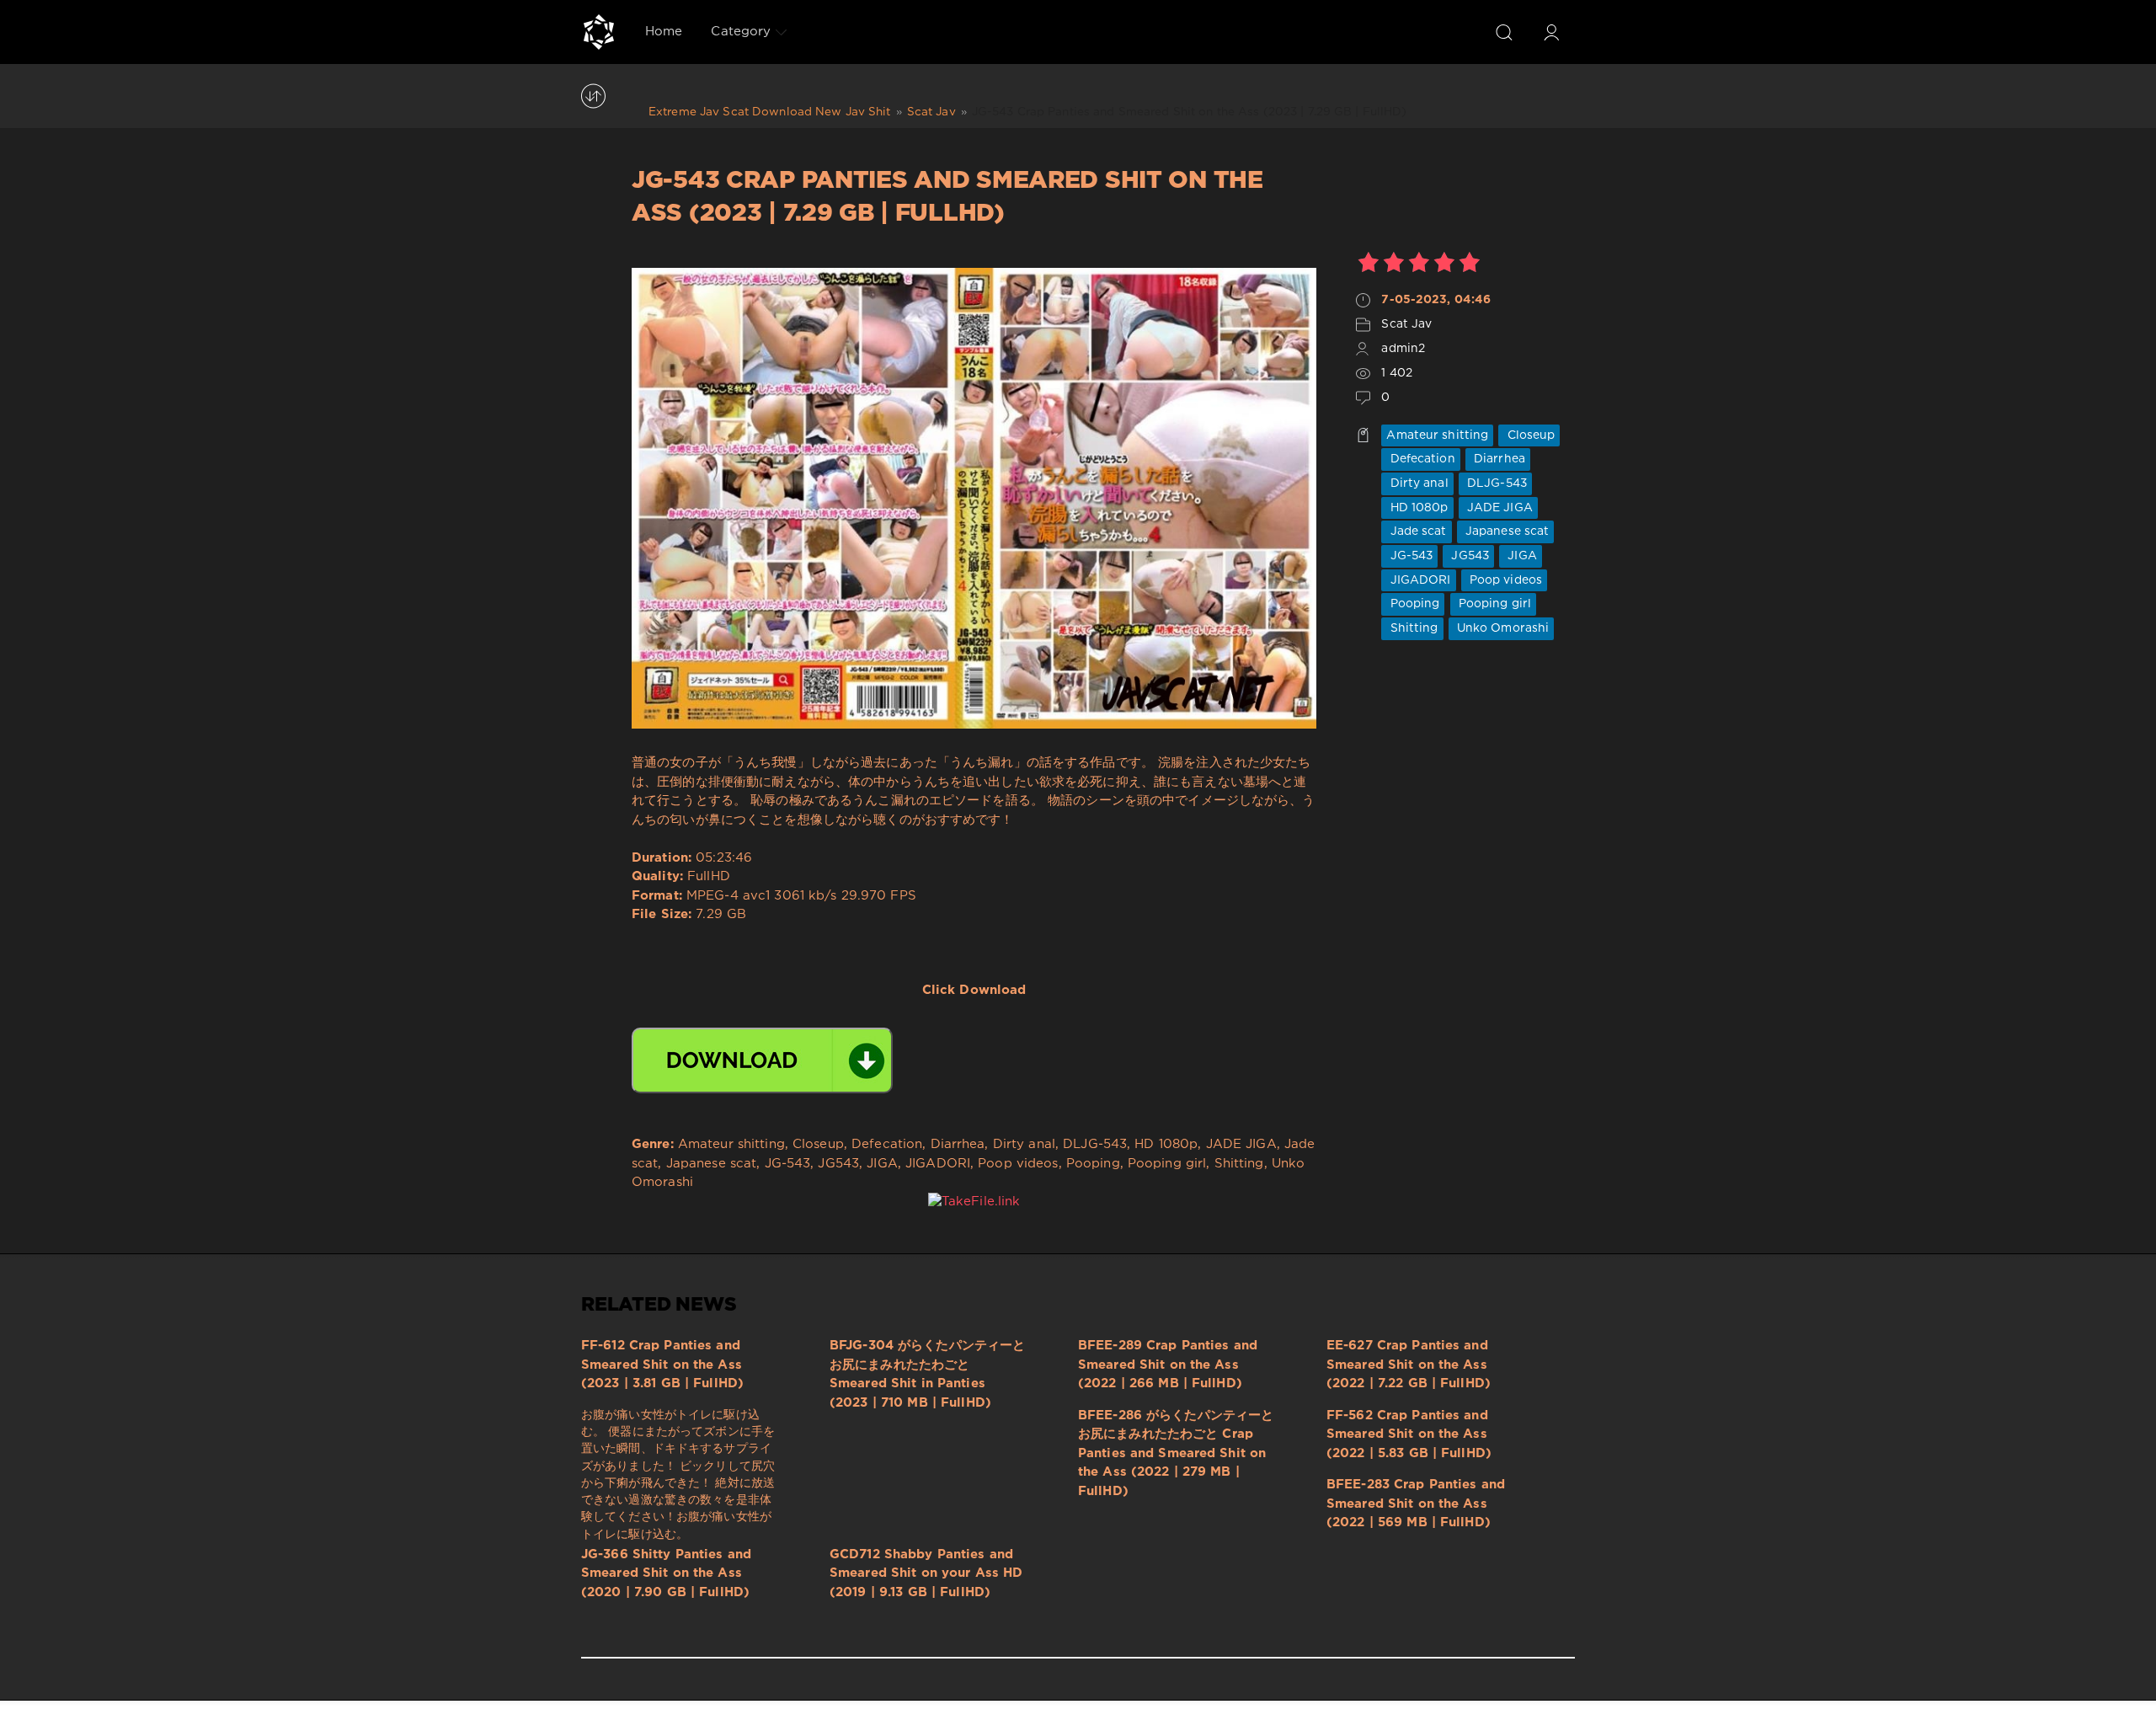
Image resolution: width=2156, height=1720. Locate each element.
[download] (762, 1060)
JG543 (1468, 556)
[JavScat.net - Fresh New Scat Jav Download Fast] (599, 32)
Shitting (1412, 628)
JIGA (1521, 556)
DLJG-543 (1495, 483)
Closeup (1529, 435)
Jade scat (1416, 531)
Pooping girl (1494, 604)
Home (664, 32)
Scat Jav (1406, 324)
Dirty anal (1417, 483)
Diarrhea (1498, 459)
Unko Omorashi (1502, 628)
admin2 (1403, 349)
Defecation (1420, 459)
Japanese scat (1506, 531)
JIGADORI (1418, 580)
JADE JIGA (1498, 508)
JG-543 (1409, 556)
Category (741, 32)
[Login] (1551, 32)
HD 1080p (1417, 508)
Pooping (1413, 604)
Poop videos (1504, 580)
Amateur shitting (1437, 435)
